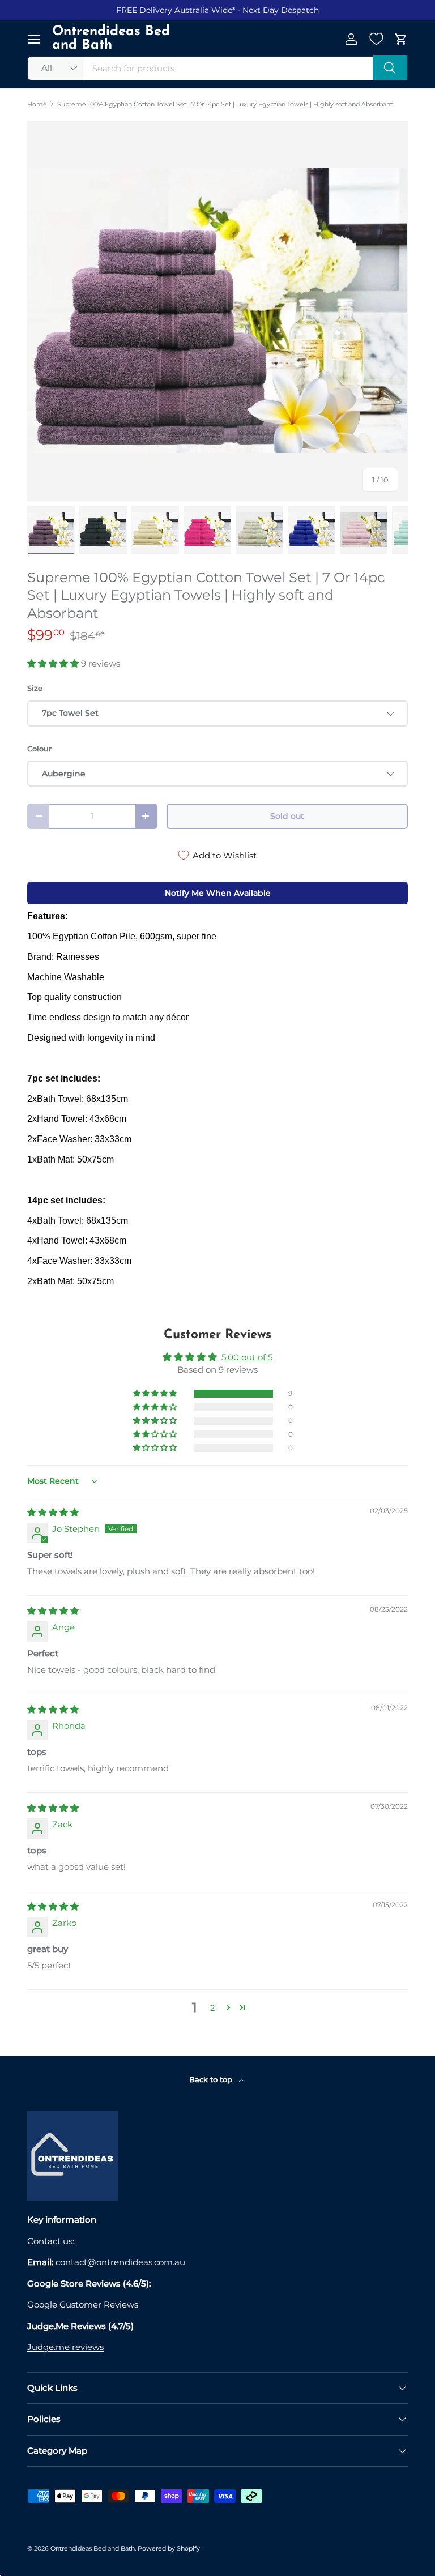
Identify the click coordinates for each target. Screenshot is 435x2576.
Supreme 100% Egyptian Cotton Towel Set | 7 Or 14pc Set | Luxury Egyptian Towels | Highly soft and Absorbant (225, 104)
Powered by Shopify (169, 2548)
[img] (53, 1512)
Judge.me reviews (65, 2347)
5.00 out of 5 (247, 1357)
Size (35, 688)
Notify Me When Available (218, 893)
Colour (39, 749)
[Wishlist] (376, 39)
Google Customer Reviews (83, 2304)
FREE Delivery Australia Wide (174, 10)
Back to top (212, 2079)
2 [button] (213, 2008)
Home (37, 104)
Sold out (287, 816)
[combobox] (217, 68)
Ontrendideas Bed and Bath (93, 2548)
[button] (401, 39)
